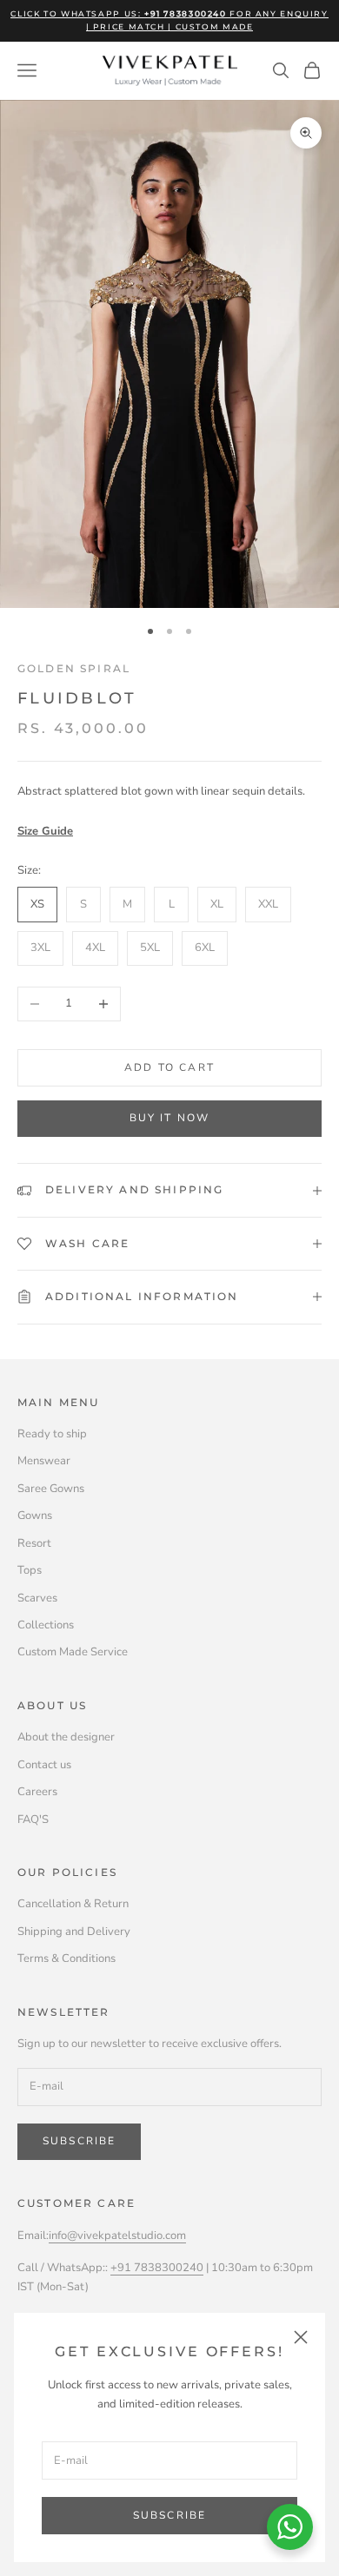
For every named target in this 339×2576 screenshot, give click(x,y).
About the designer (66, 1737)
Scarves (37, 1598)
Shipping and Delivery (74, 1932)
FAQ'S (33, 1820)
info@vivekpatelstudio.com (117, 2236)
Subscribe (169, 2515)
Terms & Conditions (66, 1958)
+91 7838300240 (157, 2268)
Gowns (35, 1516)
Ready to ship (52, 1434)
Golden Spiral (74, 668)
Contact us (44, 1765)
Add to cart (169, 1067)
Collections (46, 1625)
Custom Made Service (73, 1652)
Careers (37, 1792)
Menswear (44, 1461)
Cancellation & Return (73, 1904)
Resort (34, 1543)
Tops (30, 1570)
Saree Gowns (51, 1489)
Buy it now (170, 1118)
